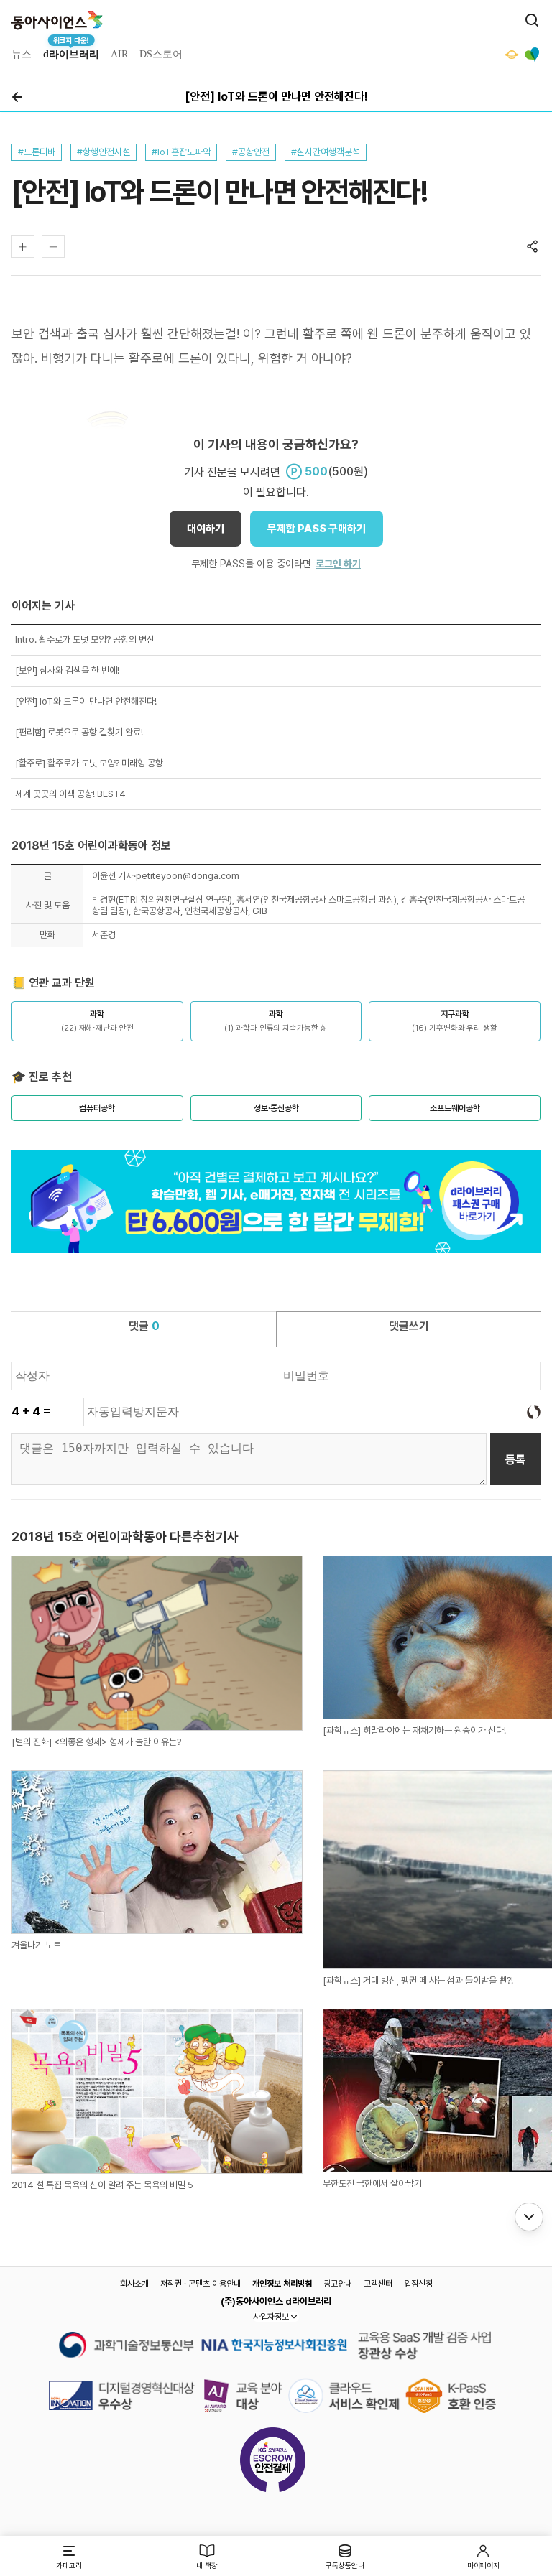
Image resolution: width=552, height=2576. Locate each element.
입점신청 (418, 2284)
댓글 (144, 1326)
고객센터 (378, 2284)
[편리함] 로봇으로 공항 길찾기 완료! (79, 732)
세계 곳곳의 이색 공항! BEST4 (70, 794)
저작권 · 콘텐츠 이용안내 (201, 2284)
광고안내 (338, 2284)
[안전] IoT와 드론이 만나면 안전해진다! (86, 701)
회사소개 (134, 2284)
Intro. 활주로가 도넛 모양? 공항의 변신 (85, 640)
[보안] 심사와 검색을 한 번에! (67, 670)
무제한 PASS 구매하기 (317, 529)
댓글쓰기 (409, 1326)
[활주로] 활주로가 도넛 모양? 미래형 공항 (89, 763)
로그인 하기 (338, 564)
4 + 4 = (31, 1412)
